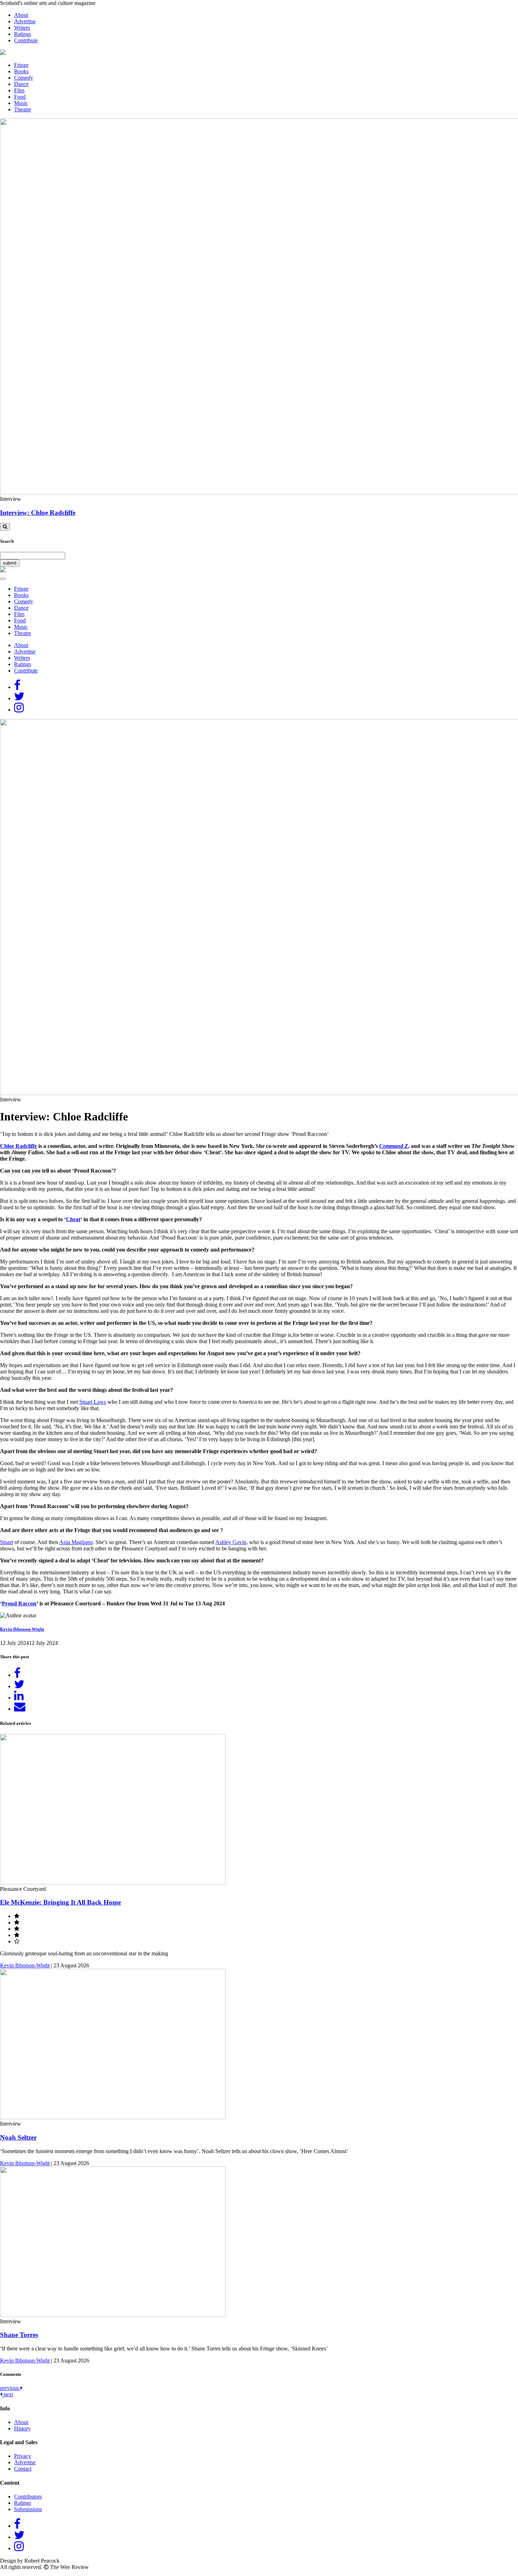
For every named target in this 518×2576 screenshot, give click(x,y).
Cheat (73, 1219)
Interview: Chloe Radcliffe (38, 513)
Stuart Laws (93, 1402)
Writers (22, 28)
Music (21, 103)
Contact (23, 2469)
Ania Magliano (76, 1542)
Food (20, 97)
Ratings (23, 34)
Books (21, 71)
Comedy (24, 78)
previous (10, 2388)
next (8, 2394)
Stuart (7, 1542)
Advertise (25, 21)
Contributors (28, 2497)
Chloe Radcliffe (18, 1146)
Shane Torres (19, 2335)
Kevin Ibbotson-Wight (22, 1629)
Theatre (23, 109)
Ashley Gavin (231, 1542)
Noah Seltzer (18, 2137)
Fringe (21, 65)
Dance (21, 84)
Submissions (28, 2509)
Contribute (26, 40)
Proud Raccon (19, 1603)
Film (19, 90)
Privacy (23, 2456)
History (22, 2429)
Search (7, 541)
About (21, 15)
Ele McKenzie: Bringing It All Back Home (60, 1902)
